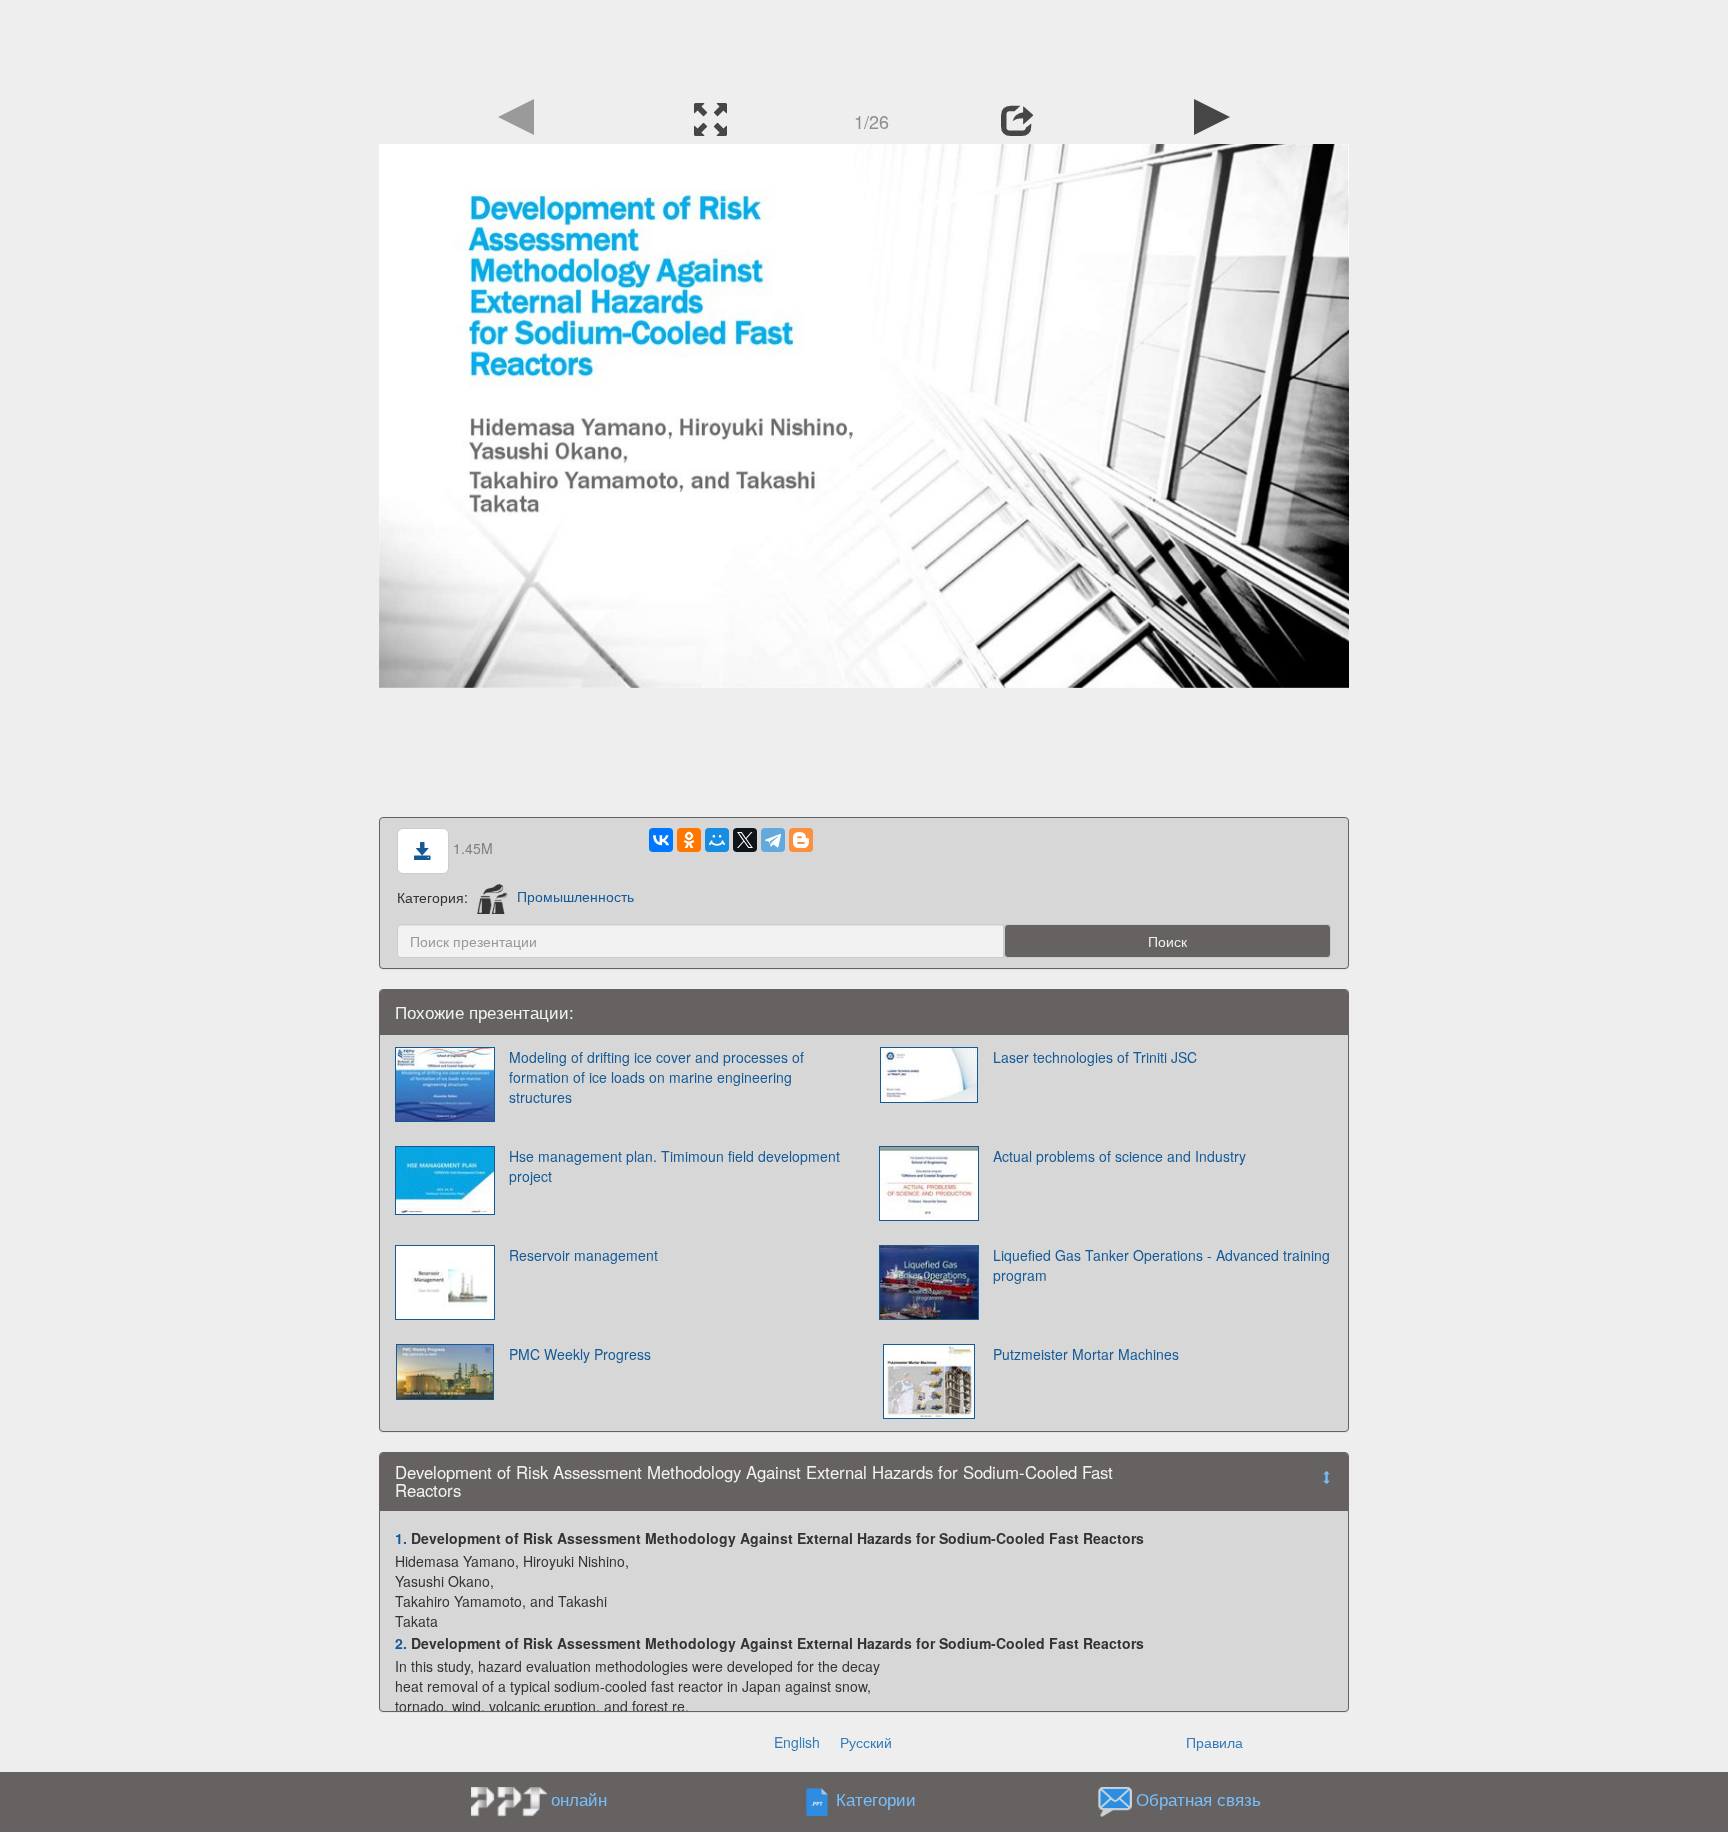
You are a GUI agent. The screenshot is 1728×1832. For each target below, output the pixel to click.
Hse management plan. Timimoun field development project (674, 1166)
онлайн (579, 1799)
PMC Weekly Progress (580, 1354)
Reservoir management (583, 1255)
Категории (876, 1799)
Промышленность (575, 896)
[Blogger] (801, 840)
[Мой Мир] (717, 840)
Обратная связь (1198, 1799)
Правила (1214, 1742)
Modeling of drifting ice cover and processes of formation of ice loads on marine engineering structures (656, 1077)
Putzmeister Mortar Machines (1086, 1354)
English (797, 1742)
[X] (745, 840)
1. (401, 1538)
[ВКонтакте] (661, 840)
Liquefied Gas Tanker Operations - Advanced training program (1161, 1265)
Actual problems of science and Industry (1119, 1156)
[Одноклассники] (689, 840)
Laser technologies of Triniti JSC (1095, 1057)
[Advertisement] (864, 45)
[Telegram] (773, 840)
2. (401, 1643)
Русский (866, 1742)
